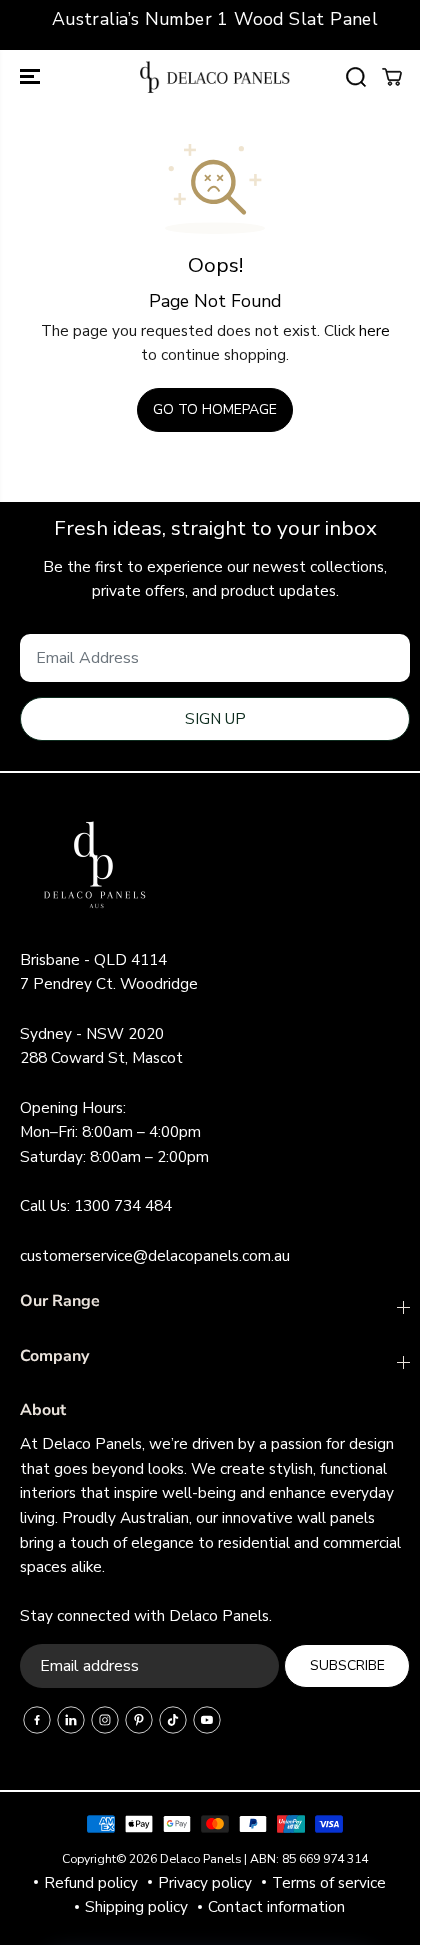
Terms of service (329, 1882)
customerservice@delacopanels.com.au (155, 1255)
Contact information (276, 1906)
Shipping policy (136, 1906)
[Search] (356, 77)
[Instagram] (105, 1720)
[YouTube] (207, 1720)
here (374, 330)
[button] (32, 77)
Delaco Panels (200, 1859)
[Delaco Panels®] (215, 77)
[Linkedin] (71, 1720)
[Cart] (392, 77)
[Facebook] (37, 1720)
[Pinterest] (139, 1720)
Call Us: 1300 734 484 (96, 1205)
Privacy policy (205, 1882)
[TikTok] (173, 1720)
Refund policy (91, 1882)
